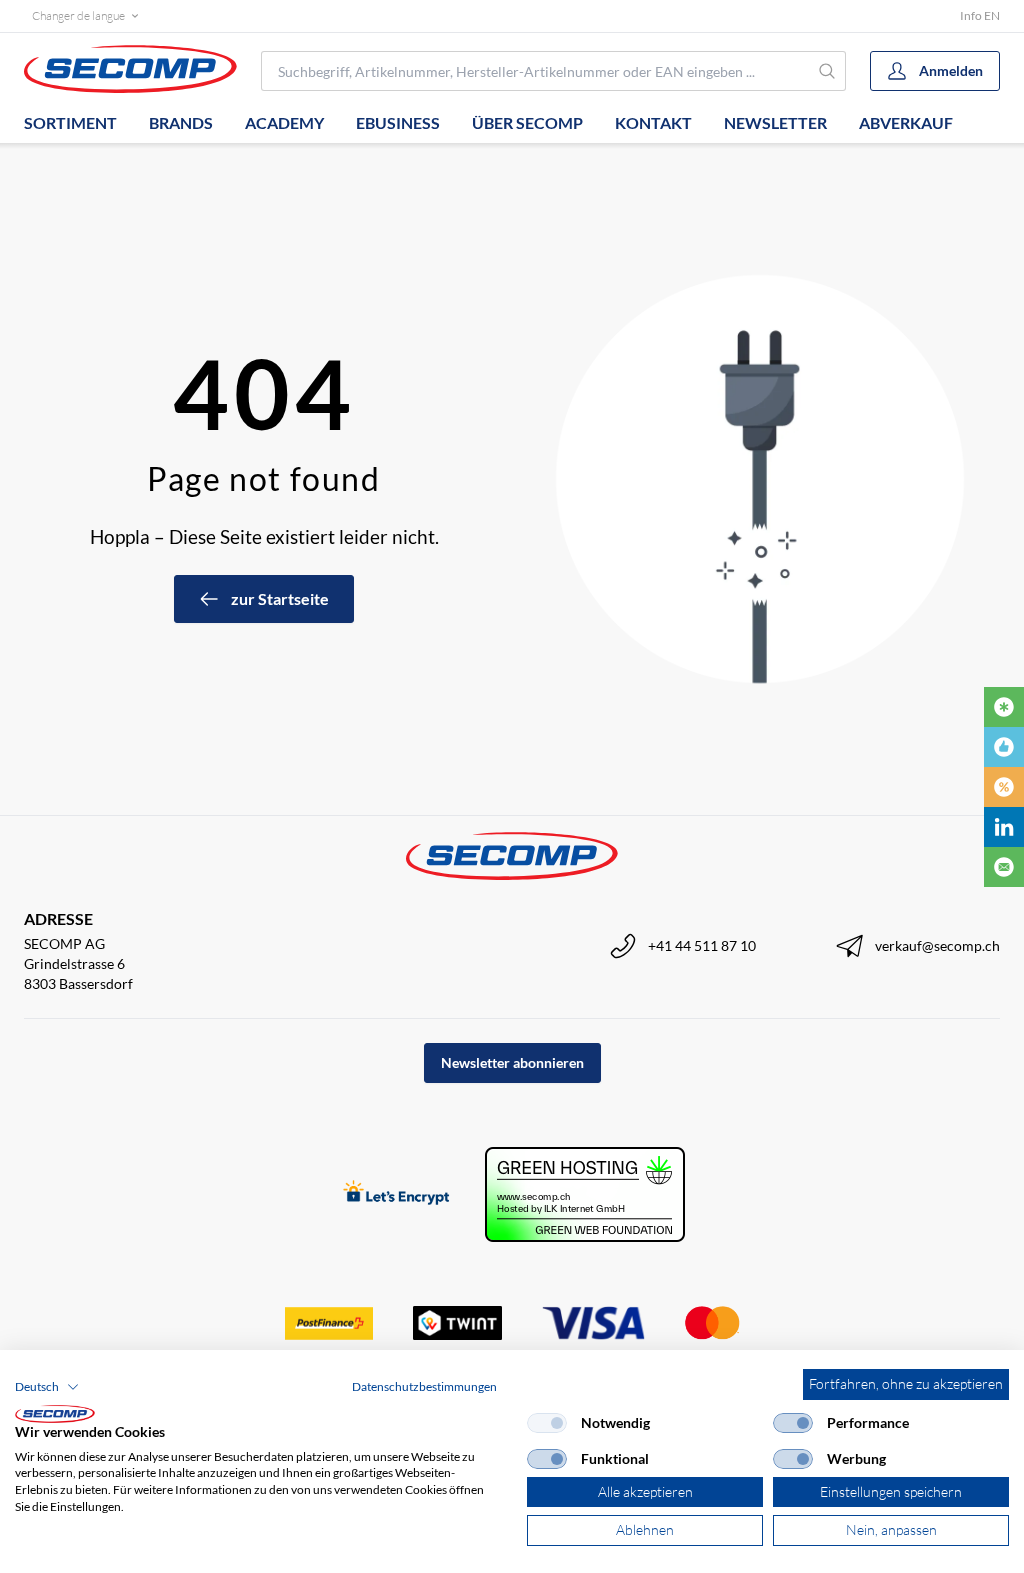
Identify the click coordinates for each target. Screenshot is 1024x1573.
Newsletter (775, 122)
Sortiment (70, 122)
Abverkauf (906, 122)
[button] (47, 1387)
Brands (181, 122)
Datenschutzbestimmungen (424, 1386)
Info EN (980, 15)
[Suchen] (827, 71)
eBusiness (398, 122)
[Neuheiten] (1004, 707)
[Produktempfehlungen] (1004, 747)
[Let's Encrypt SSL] (396, 1194)
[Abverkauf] (1004, 787)
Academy (284, 122)
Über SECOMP (527, 122)
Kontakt (653, 122)
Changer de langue (78, 15)
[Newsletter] (1004, 867)
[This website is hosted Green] (585, 1194)
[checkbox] (547, 1423)
